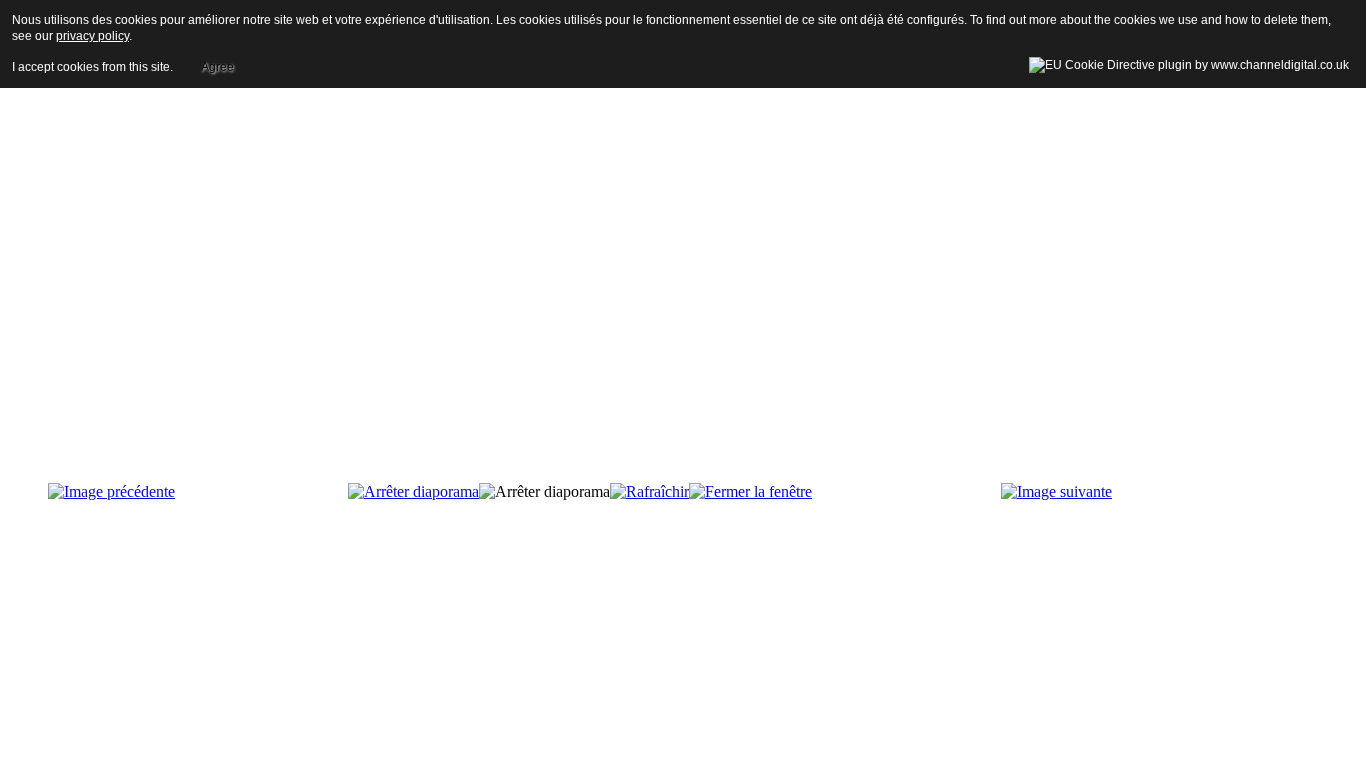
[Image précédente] (111, 491)
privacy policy (92, 36)
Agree (217, 67)
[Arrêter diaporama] (413, 491)
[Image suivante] (1056, 491)
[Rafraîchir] (649, 491)
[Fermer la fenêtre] (750, 491)
